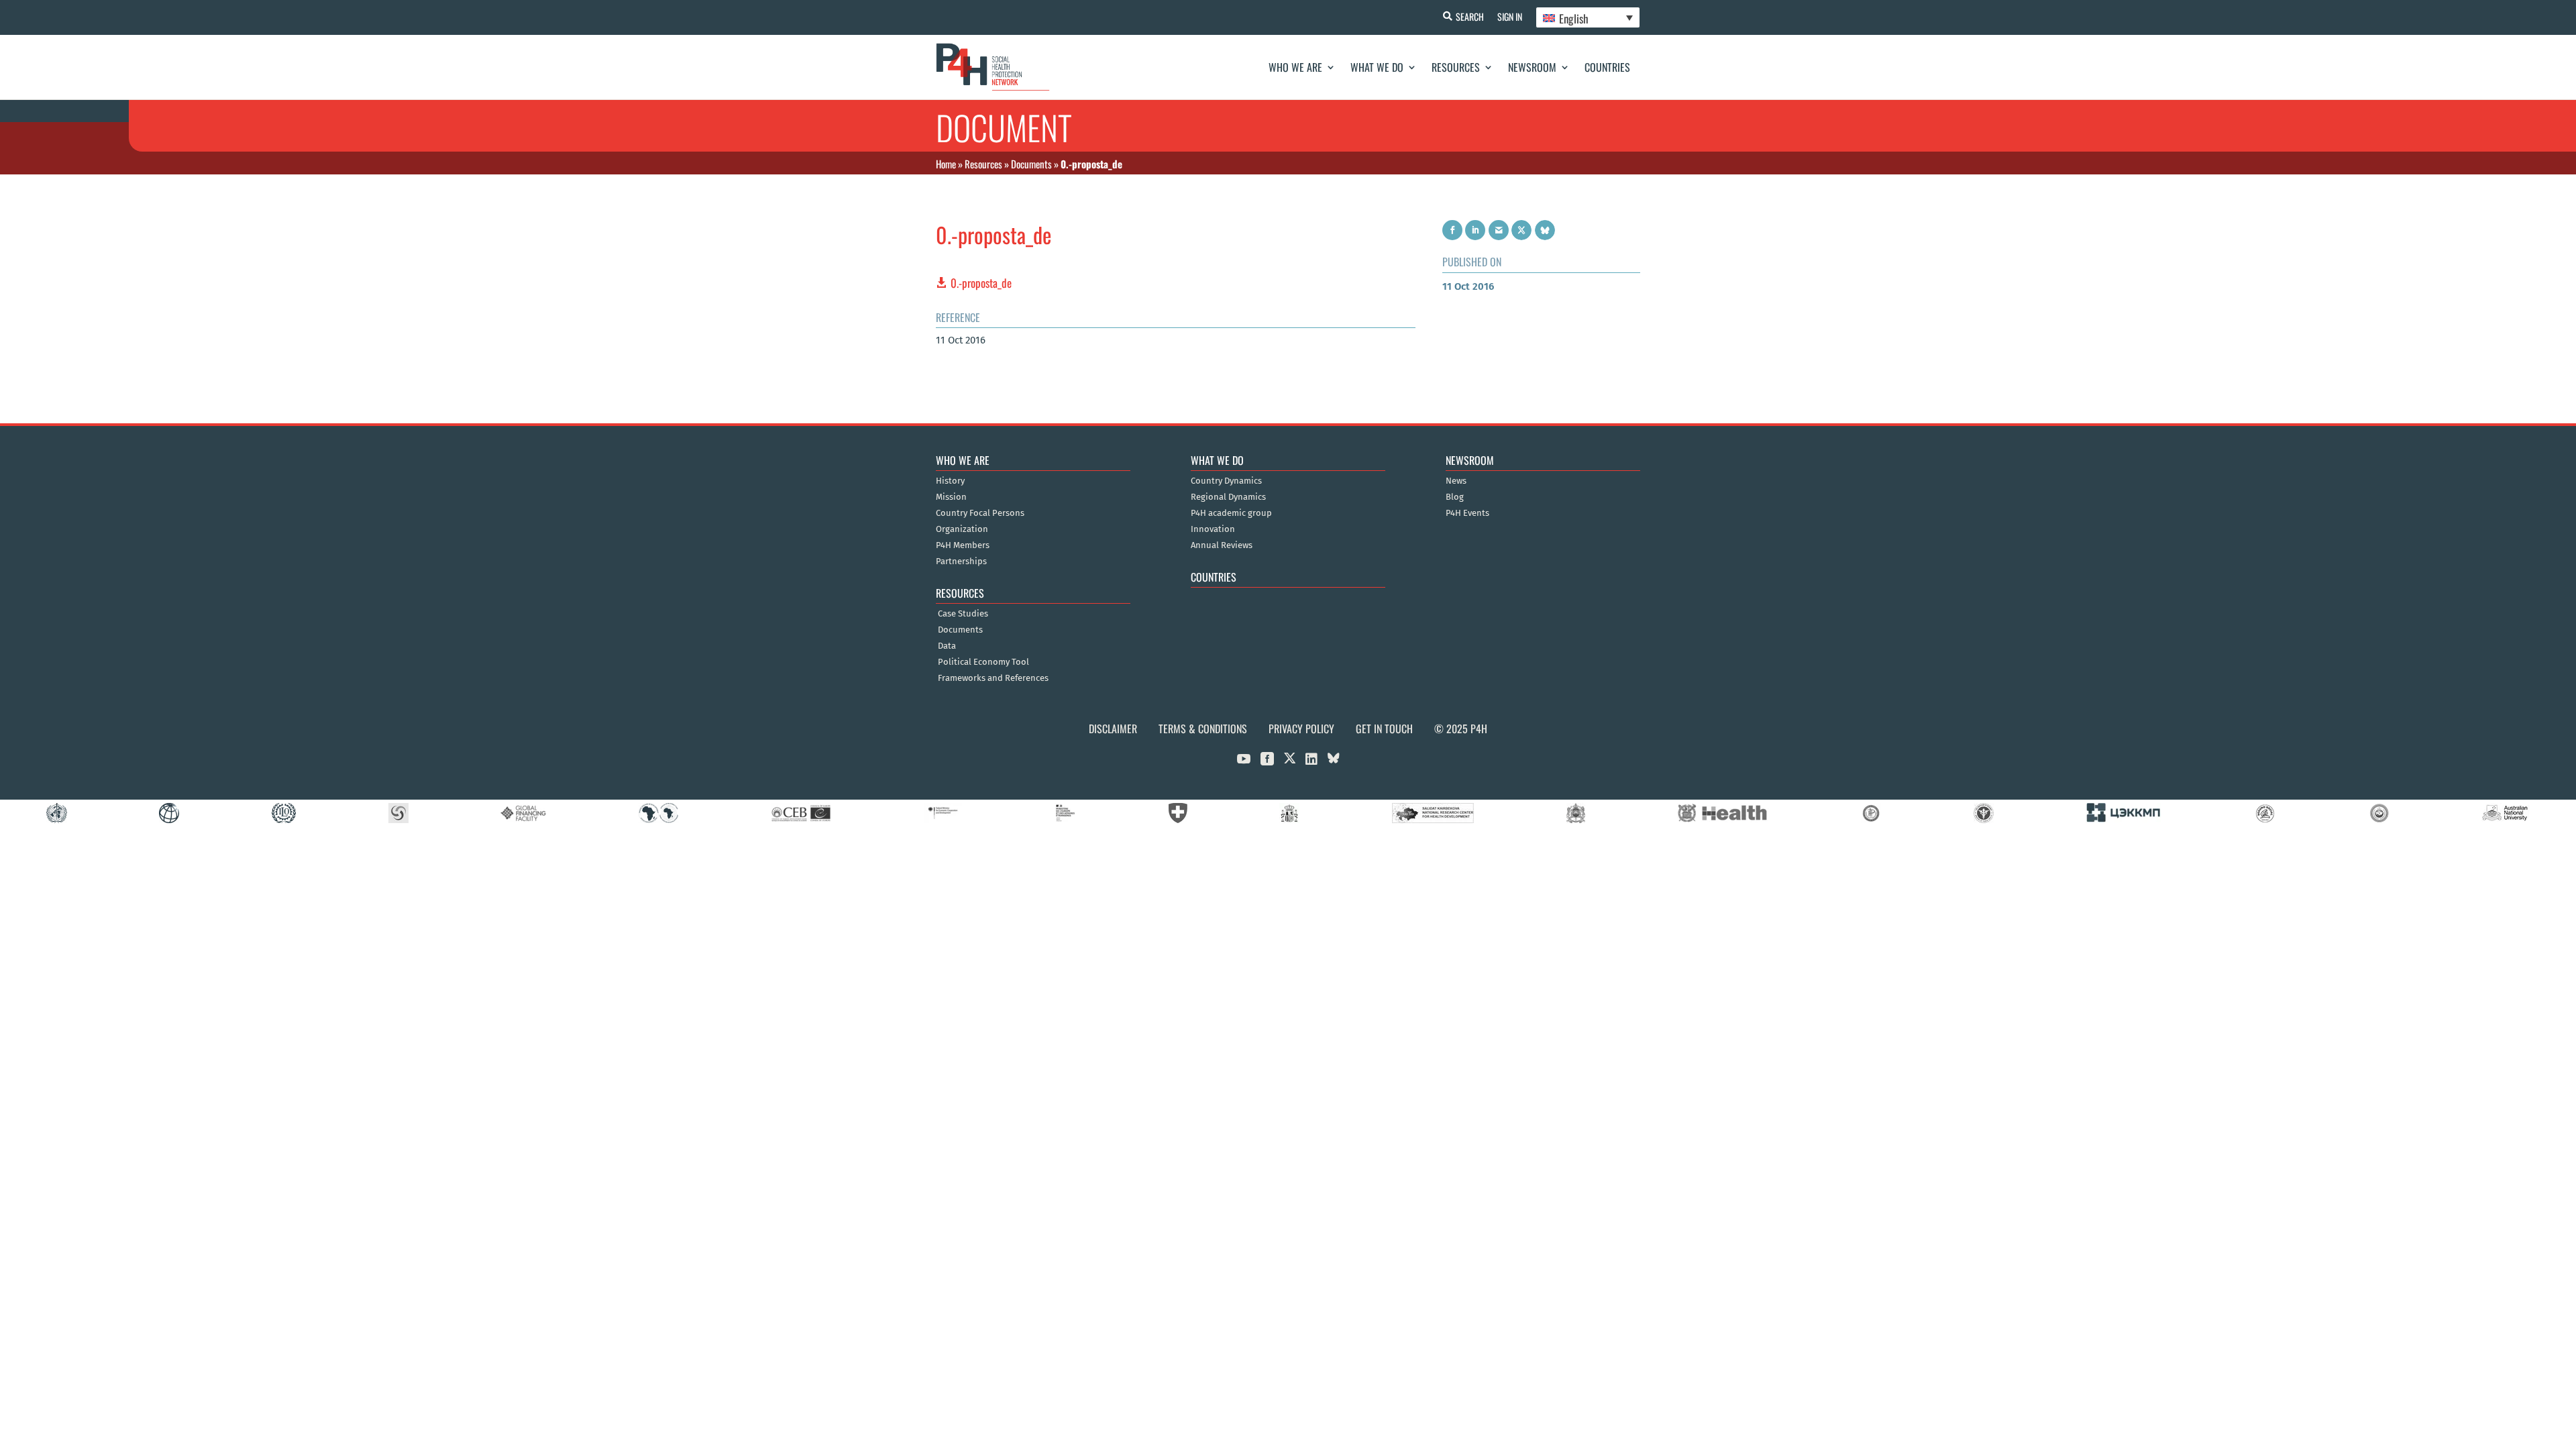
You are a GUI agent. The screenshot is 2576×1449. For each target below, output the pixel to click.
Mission (951, 497)
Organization (962, 529)
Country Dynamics (1226, 481)
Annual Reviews (1222, 545)
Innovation (1213, 529)
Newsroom (1532, 67)
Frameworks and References (993, 678)
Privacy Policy (1301, 729)
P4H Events (1467, 513)
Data (947, 646)
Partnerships (961, 561)
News (1456, 481)
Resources (1456, 67)
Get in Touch (1384, 729)
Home (946, 164)
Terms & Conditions (1203, 729)
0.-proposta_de (981, 283)
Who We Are (1295, 67)
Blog (1455, 497)
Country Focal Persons (980, 513)
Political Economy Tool (983, 662)
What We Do (1377, 67)
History (950, 481)
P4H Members (963, 545)
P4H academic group (1231, 513)
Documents (1031, 164)
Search (1470, 16)
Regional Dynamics (1228, 497)
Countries (1607, 67)
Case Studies (963, 614)
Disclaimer (1113, 729)
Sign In (1510, 16)
